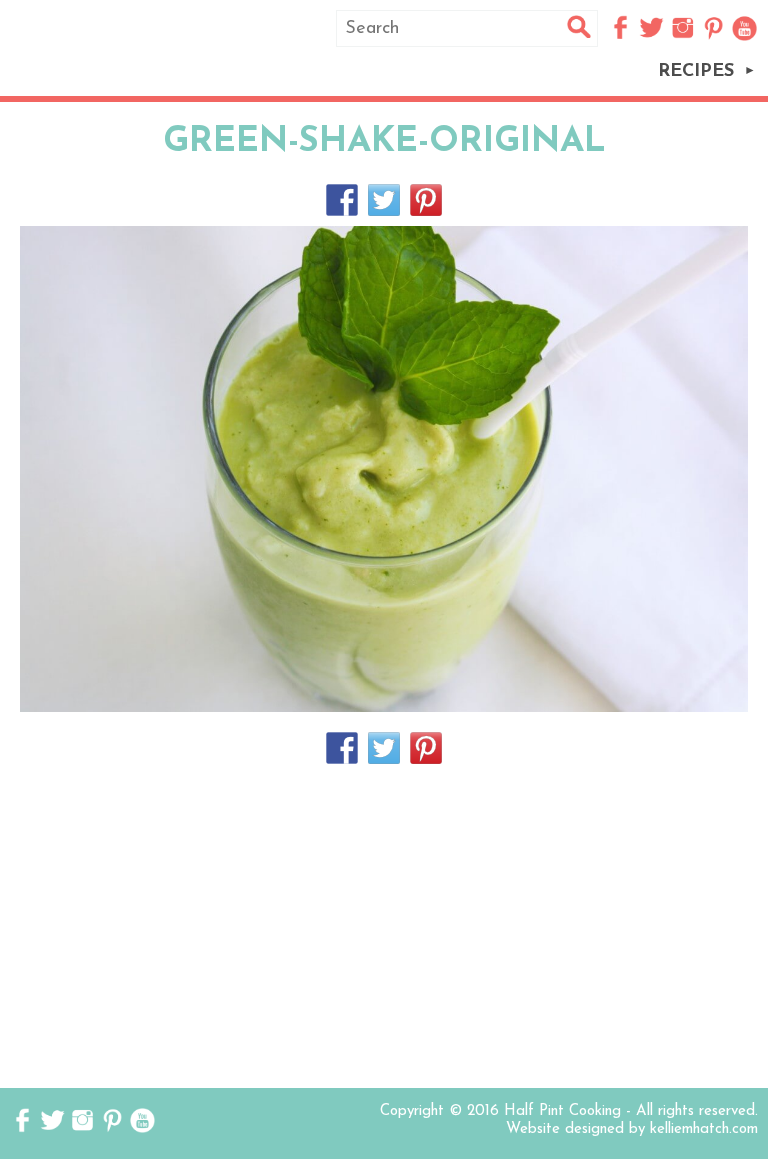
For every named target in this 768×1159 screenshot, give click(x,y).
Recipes (696, 72)
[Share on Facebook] (342, 200)
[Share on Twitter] (384, 200)
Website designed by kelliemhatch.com (632, 1129)
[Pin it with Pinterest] (426, 200)
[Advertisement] (384, 928)
